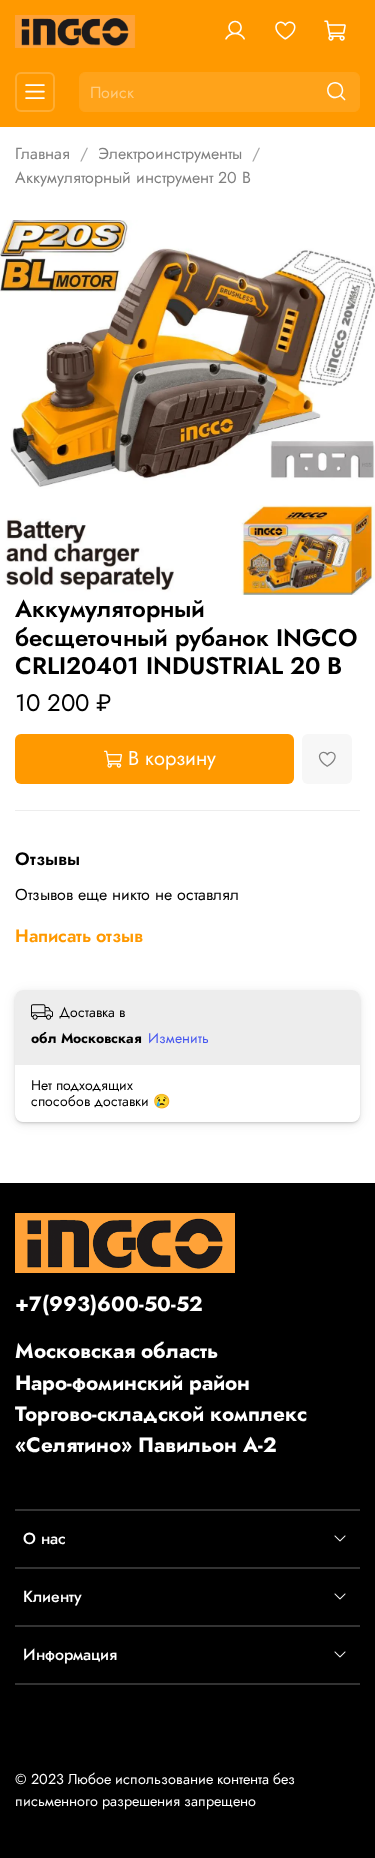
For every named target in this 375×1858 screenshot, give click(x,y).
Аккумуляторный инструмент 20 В (133, 177)
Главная (42, 153)
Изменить (178, 1038)
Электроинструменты (170, 153)
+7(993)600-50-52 (109, 1304)
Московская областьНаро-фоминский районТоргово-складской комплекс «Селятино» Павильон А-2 (161, 1398)
